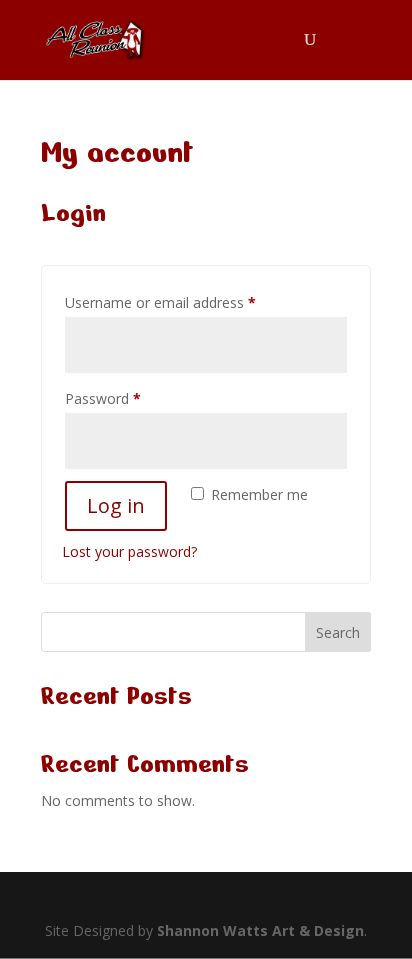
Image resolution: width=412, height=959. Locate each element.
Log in (116, 505)
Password (131, 398)
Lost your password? (129, 551)
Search (338, 632)
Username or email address (188, 302)
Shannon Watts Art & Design (260, 930)
